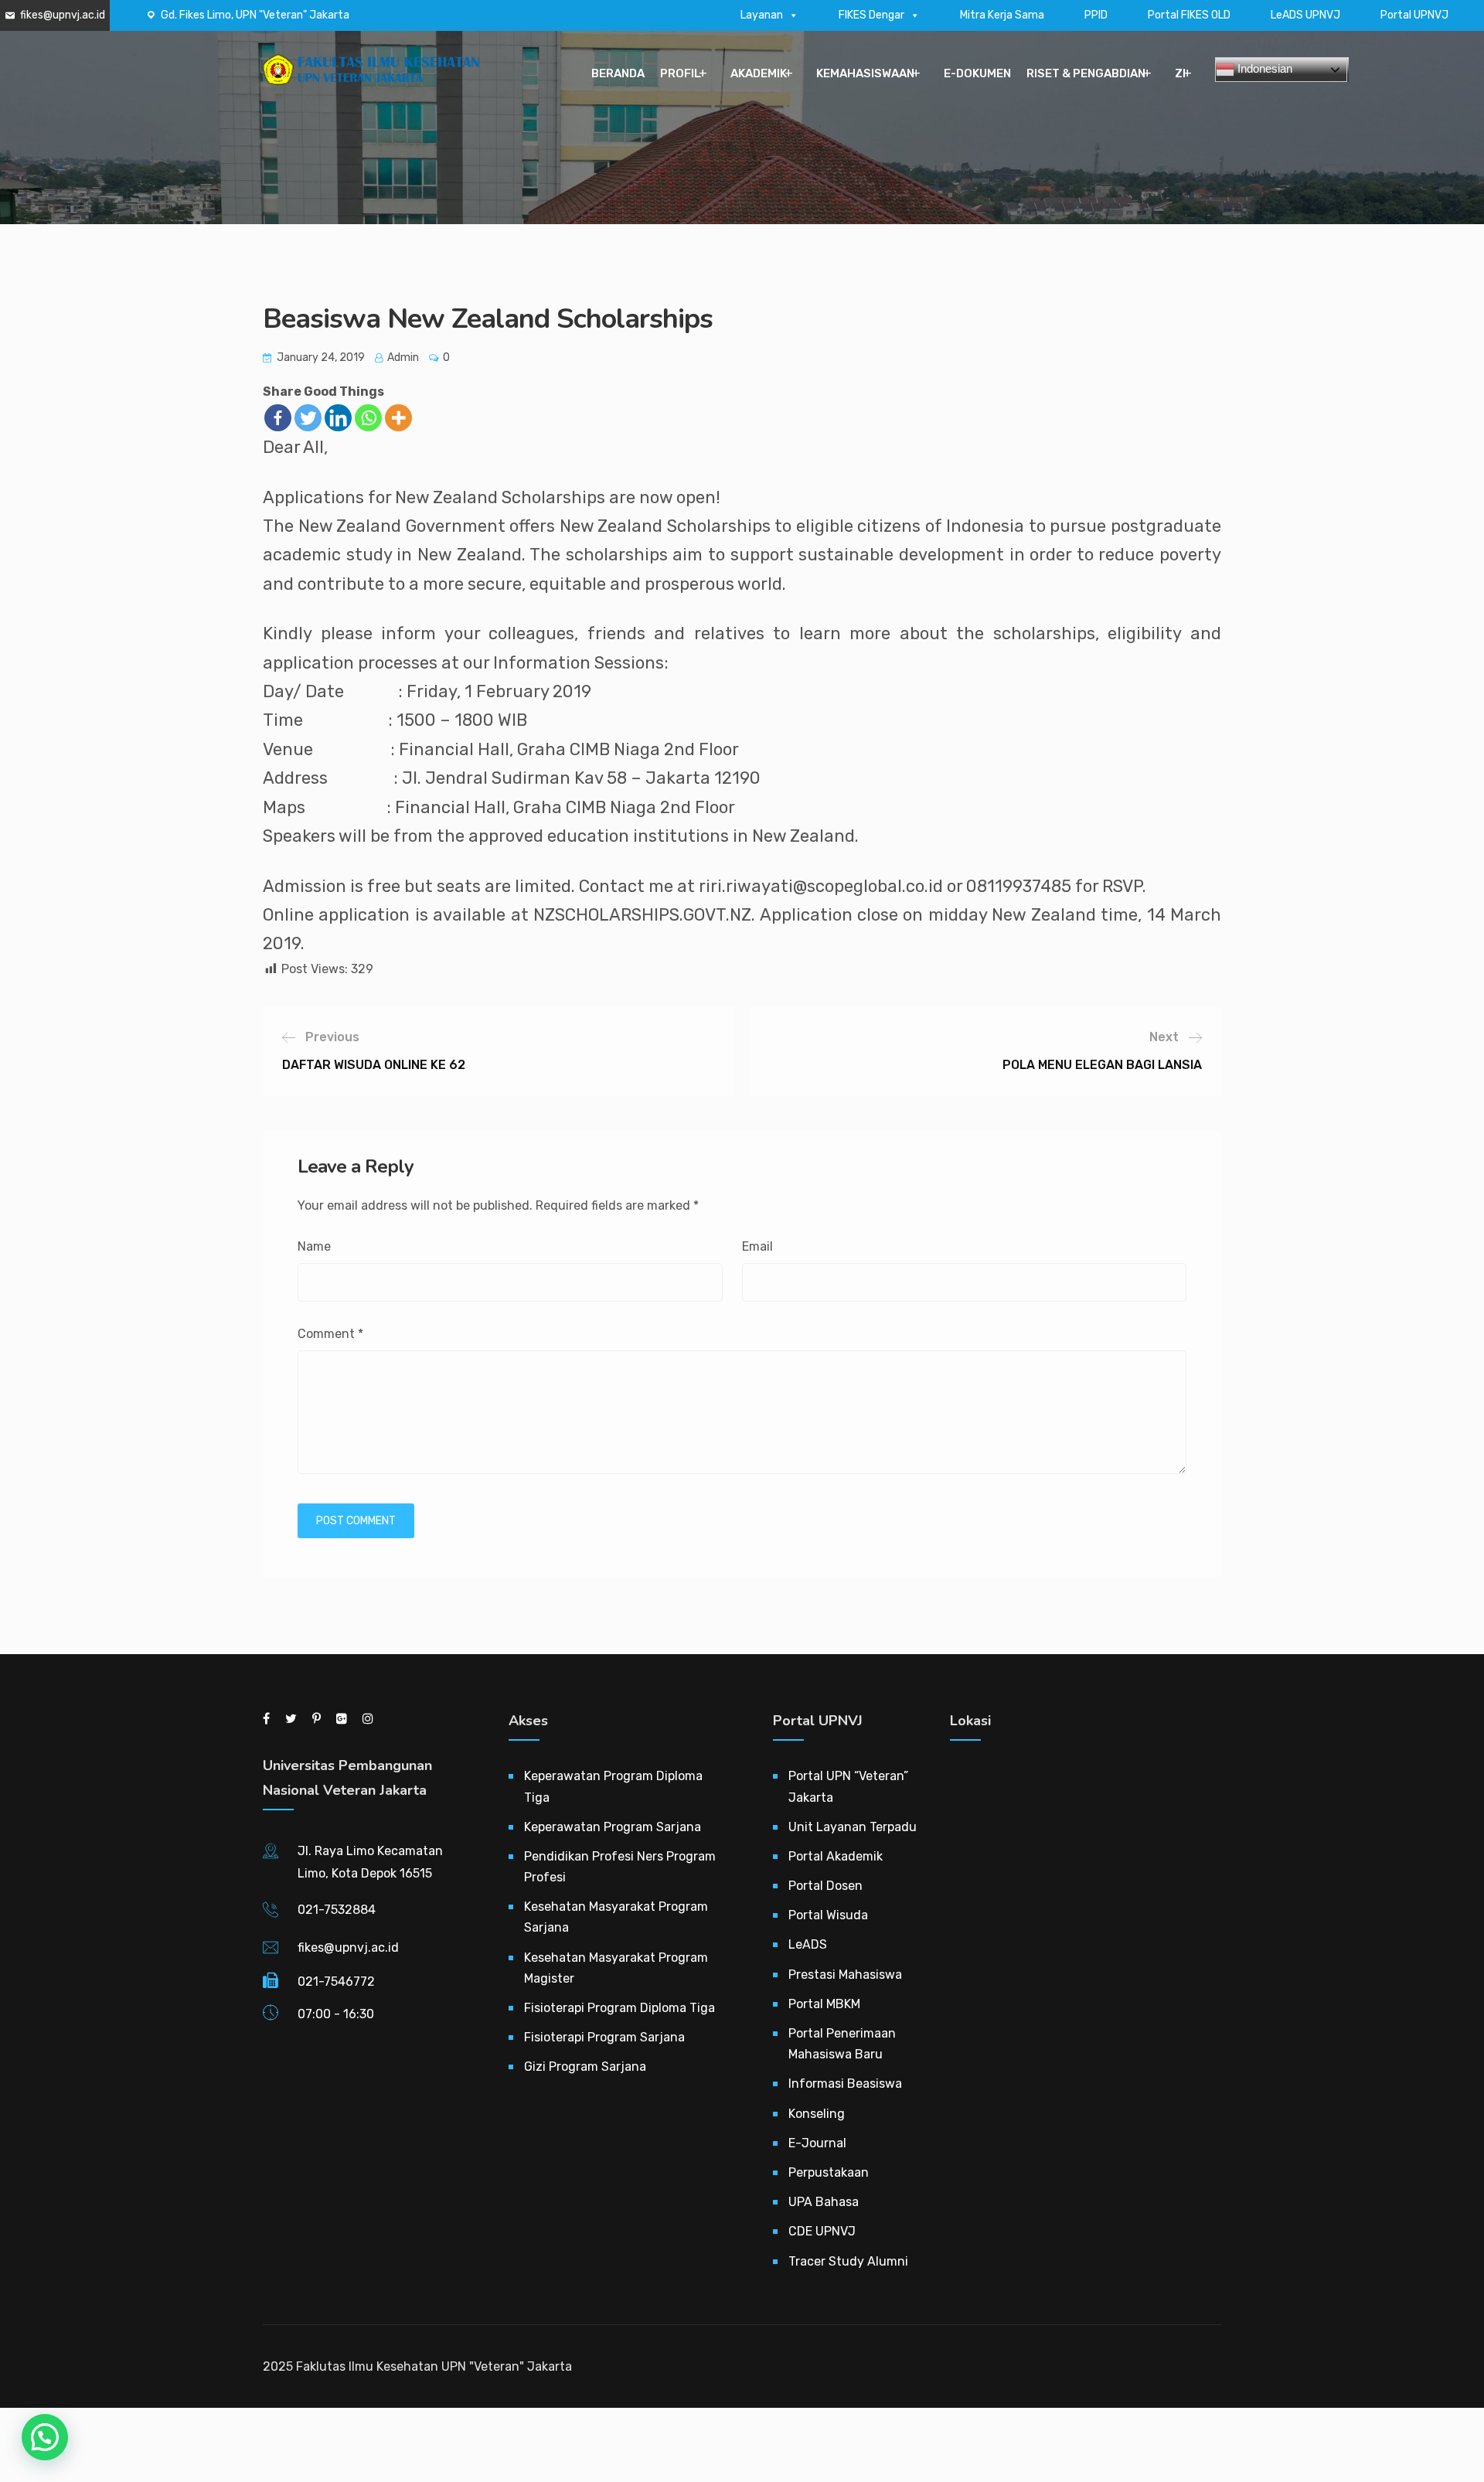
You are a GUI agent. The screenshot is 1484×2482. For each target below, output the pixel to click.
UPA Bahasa (824, 2202)
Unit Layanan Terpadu (853, 1827)
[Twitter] (308, 418)
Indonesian (1263, 68)
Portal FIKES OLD (1189, 15)
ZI (1180, 73)
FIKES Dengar (871, 15)
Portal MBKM (824, 2004)
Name (314, 1246)
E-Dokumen (977, 73)
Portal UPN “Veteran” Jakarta (848, 1786)
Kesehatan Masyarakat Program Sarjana (616, 1917)
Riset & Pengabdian (1086, 73)
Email (757, 1246)
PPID (1096, 15)
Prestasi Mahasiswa (845, 1975)
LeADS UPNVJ (1305, 15)
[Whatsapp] (368, 418)
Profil (681, 73)
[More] (398, 418)
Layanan (762, 15)
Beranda (618, 73)
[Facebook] (278, 418)
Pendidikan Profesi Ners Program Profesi (620, 1867)
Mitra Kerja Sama (1002, 15)
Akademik (759, 73)
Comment (330, 1334)
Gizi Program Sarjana (585, 2067)
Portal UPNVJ (1414, 15)
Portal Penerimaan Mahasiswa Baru (842, 2044)
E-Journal (817, 2143)
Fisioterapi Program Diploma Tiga (619, 2008)
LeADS (808, 1944)
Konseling (817, 2114)
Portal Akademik (836, 1856)
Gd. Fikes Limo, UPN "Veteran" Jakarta (255, 15)
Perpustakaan (829, 2172)
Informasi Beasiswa (845, 2084)
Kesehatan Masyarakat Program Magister (616, 1968)
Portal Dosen (825, 1886)
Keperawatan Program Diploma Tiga (613, 1786)
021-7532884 (337, 1910)
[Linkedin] (338, 418)
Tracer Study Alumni (848, 2261)
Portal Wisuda (828, 1915)
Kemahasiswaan (865, 73)
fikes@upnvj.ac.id (63, 15)
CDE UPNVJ (822, 2231)
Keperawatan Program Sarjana (613, 1827)
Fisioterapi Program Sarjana (604, 2037)
